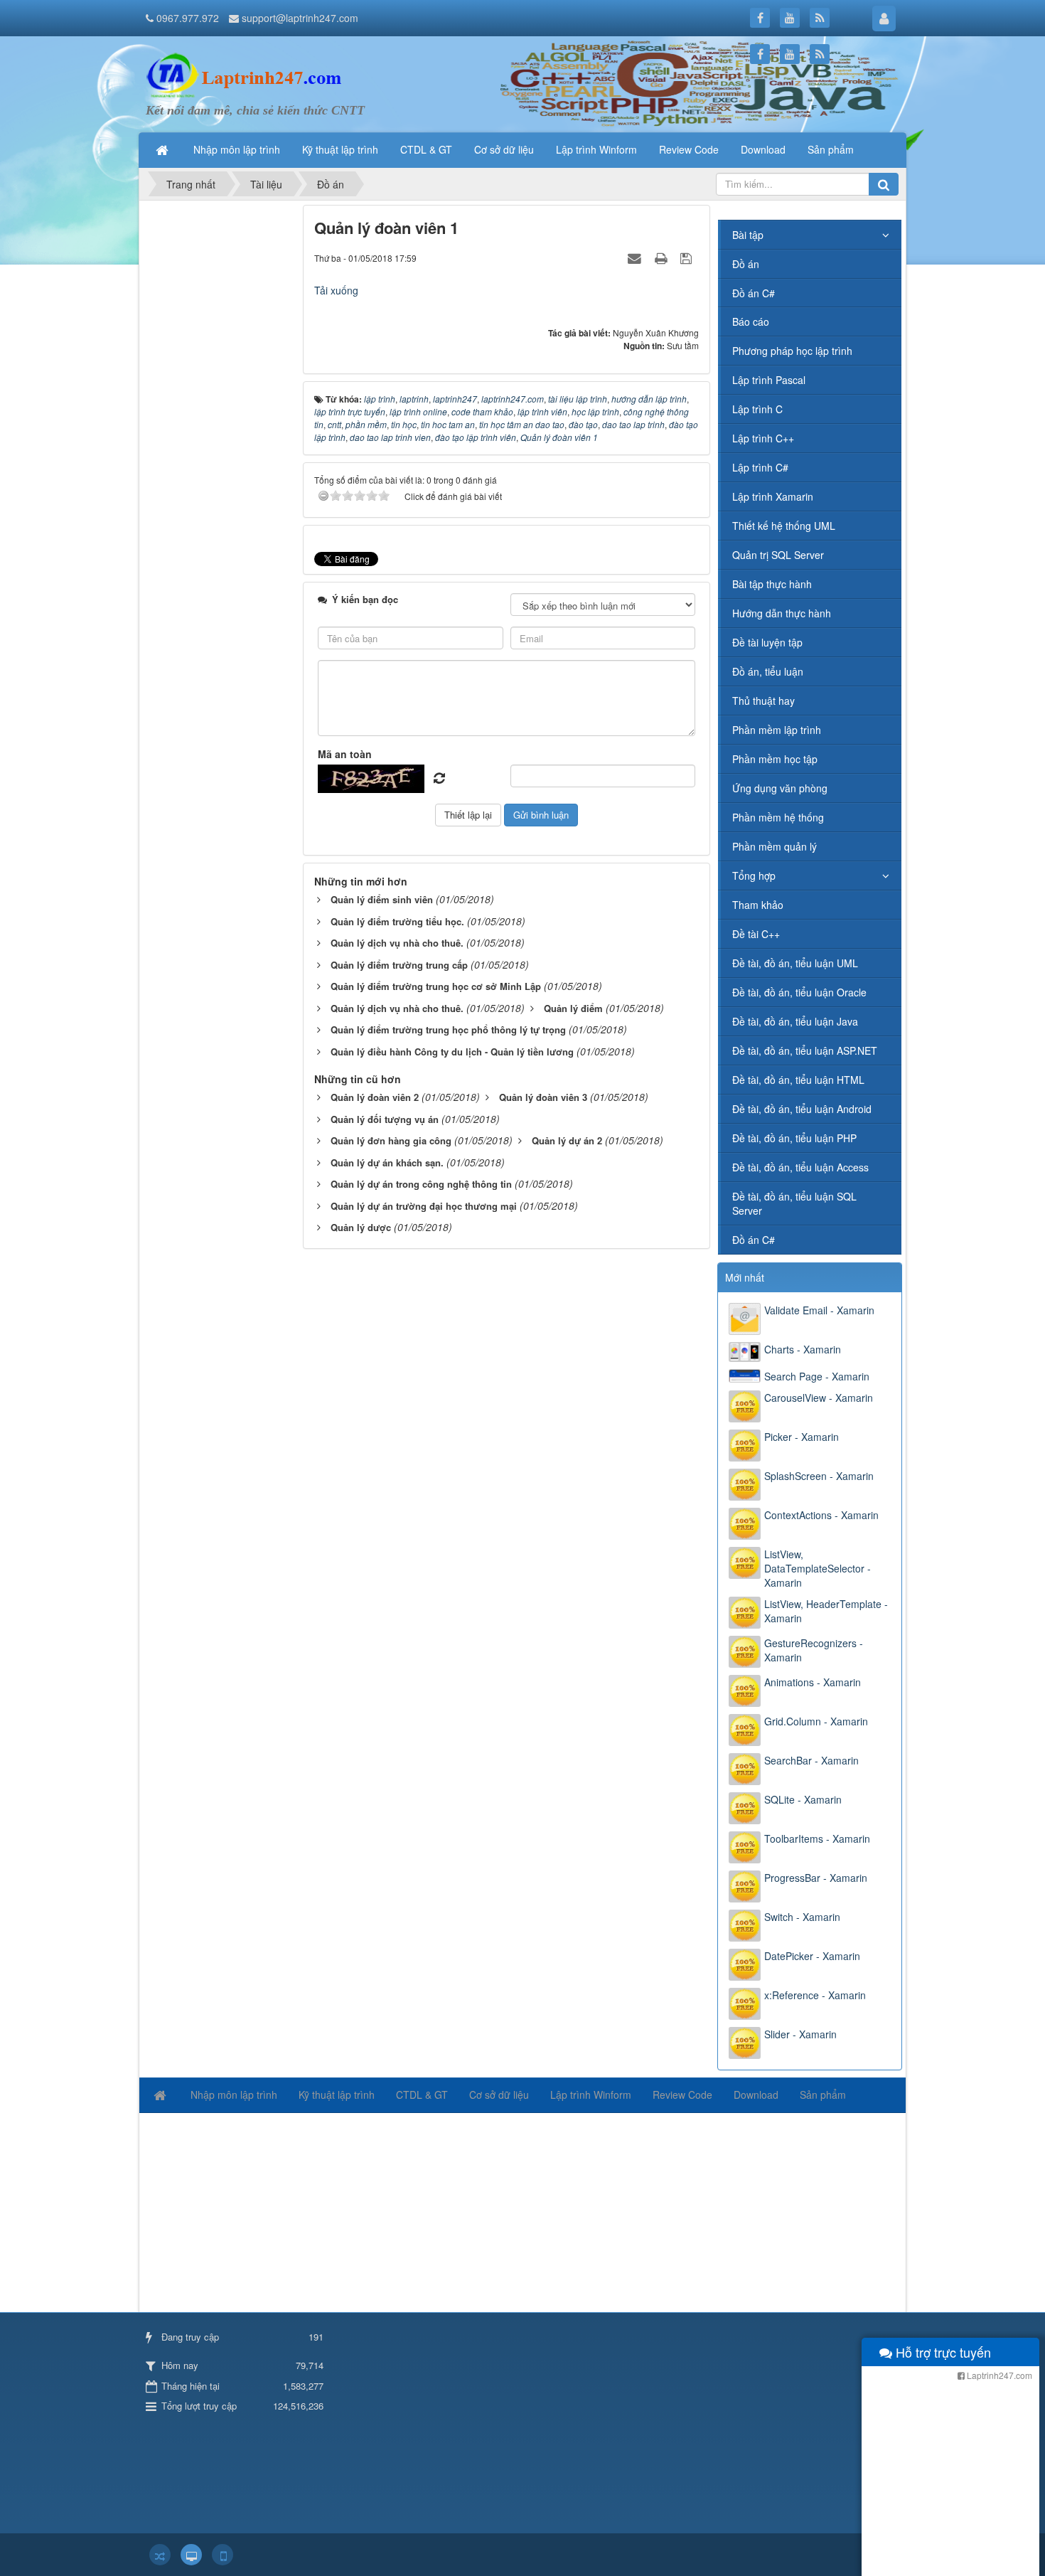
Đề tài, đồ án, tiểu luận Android (802, 1109)
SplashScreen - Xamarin (819, 1476)
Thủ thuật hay (763, 701)
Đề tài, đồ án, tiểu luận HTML (798, 1080)
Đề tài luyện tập (767, 642)
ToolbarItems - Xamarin (817, 1838)
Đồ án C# (754, 293)
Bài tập (748, 235)
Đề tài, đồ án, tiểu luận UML (795, 963)
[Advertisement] (219, 418)
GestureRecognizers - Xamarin (814, 1650)
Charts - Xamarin (803, 1349)
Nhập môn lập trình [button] (237, 149)
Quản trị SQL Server (778, 555)
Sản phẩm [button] (831, 149)
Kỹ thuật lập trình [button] (340, 149)
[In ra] (663, 257)
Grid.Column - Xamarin (816, 1721)
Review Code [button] (689, 149)
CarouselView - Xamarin (819, 1398)
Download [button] (763, 149)
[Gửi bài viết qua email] (636, 257)
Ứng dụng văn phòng (780, 788)
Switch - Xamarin (802, 1917)
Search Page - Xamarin (817, 1376)
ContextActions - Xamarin (821, 1515)
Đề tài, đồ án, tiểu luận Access (800, 1167)
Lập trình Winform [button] (596, 149)
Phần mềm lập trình (777, 730)
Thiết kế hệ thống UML (784, 526)
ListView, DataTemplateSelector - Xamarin (818, 1568)
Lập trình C (757, 409)
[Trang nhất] (164, 149)
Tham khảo (758, 905)
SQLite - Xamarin (803, 1799)
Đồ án (746, 264)
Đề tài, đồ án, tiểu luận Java (795, 1021)
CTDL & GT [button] (426, 149)
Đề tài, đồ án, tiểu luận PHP (794, 1138)
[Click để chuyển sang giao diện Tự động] (160, 2555)
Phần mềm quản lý (775, 846)
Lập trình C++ (763, 438)
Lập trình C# (760, 467)
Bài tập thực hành (772, 584)
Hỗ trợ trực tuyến (942, 2352)
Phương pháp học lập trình (792, 351)
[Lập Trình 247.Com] (247, 75)
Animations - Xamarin (813, 1682)
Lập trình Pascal (769, 380)
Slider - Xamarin (800, 2034)
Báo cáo (751, 321)
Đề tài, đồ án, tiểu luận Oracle (799, 992)
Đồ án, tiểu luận (768, 671)
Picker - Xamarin (802, 1437)
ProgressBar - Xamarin (816, 1878)
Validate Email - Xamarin (819, 1310)
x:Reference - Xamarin (815, 1995)
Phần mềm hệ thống (778, 817)
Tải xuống (336, 290)
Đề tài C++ (756, 934)
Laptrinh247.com (998, 2375)
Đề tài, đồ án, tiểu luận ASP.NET (805, 1050)
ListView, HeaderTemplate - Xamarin (826, 1611)
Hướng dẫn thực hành (782, 613)
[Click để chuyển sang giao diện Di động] (223, 2555)
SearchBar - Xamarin (811, 1760)
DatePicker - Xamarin (812, 1956)
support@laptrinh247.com (300, 18)
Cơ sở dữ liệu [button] (504, 149)
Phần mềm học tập (775, 759)
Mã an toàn (345, 754)
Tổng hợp (754, 875)
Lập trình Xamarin (773, 496)
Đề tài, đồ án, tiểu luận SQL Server (794, 1203)
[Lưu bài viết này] (688, 257)
